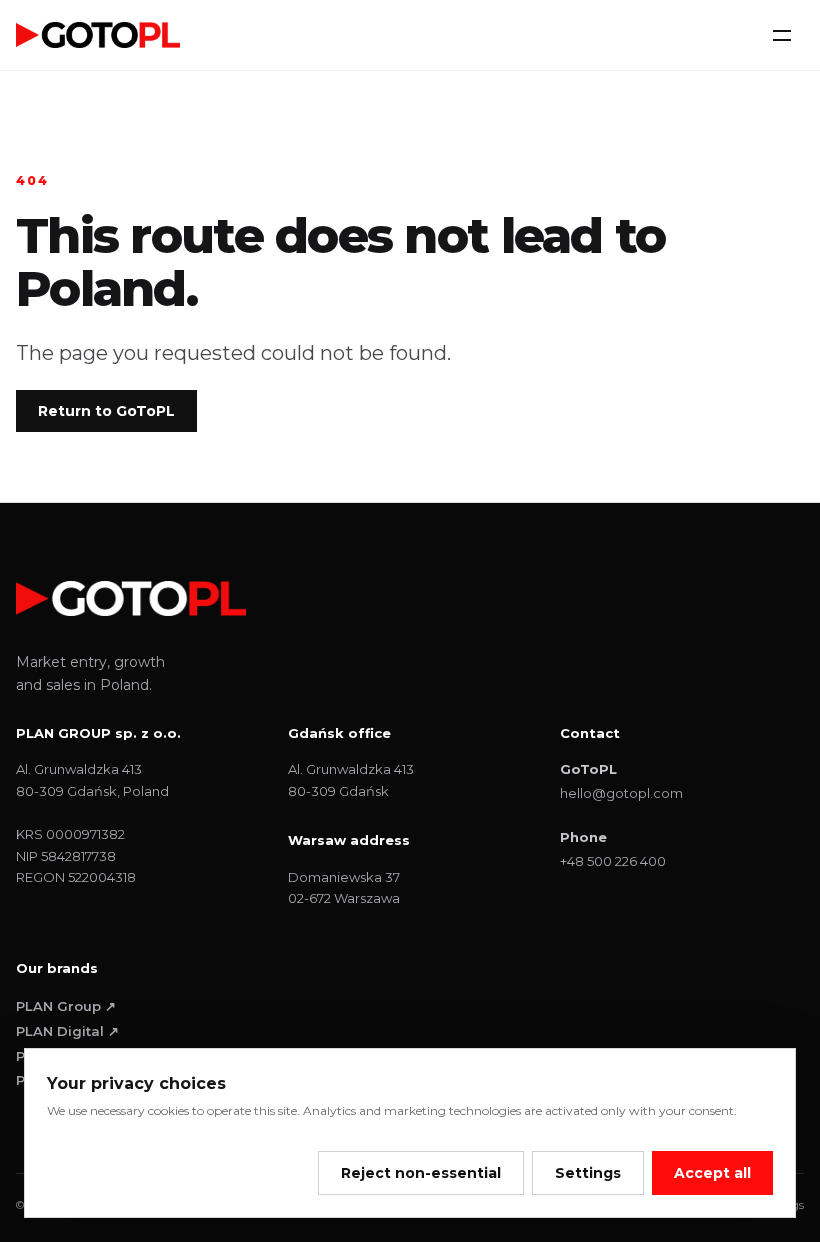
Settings (588, 1173)
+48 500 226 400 (613, 861)
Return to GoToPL (106, 411)
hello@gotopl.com (621, 793)
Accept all (712, 1173)
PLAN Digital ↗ (67, 1031)
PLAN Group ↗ (66, 1006)
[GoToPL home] (98, 34)
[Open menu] (782, 35)
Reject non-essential (421, 1173)
